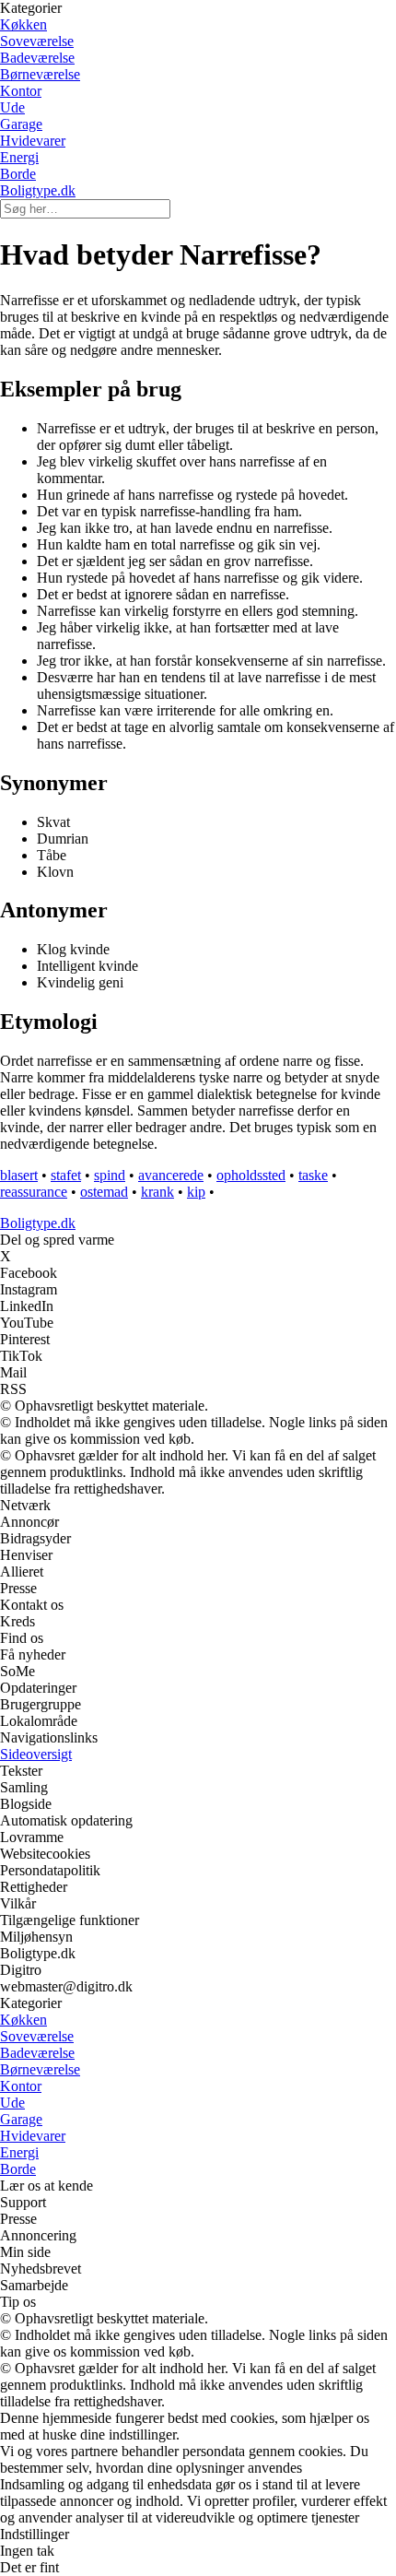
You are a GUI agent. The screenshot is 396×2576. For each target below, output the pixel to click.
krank (157, 1192)
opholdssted (251, 1175)
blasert (19, 1175)
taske (313, 1175)
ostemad (104, 1192)
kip (196, 1192)
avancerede (171, 1175)
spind (110, 1175)
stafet (66, 1175)
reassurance (34, 1192)
